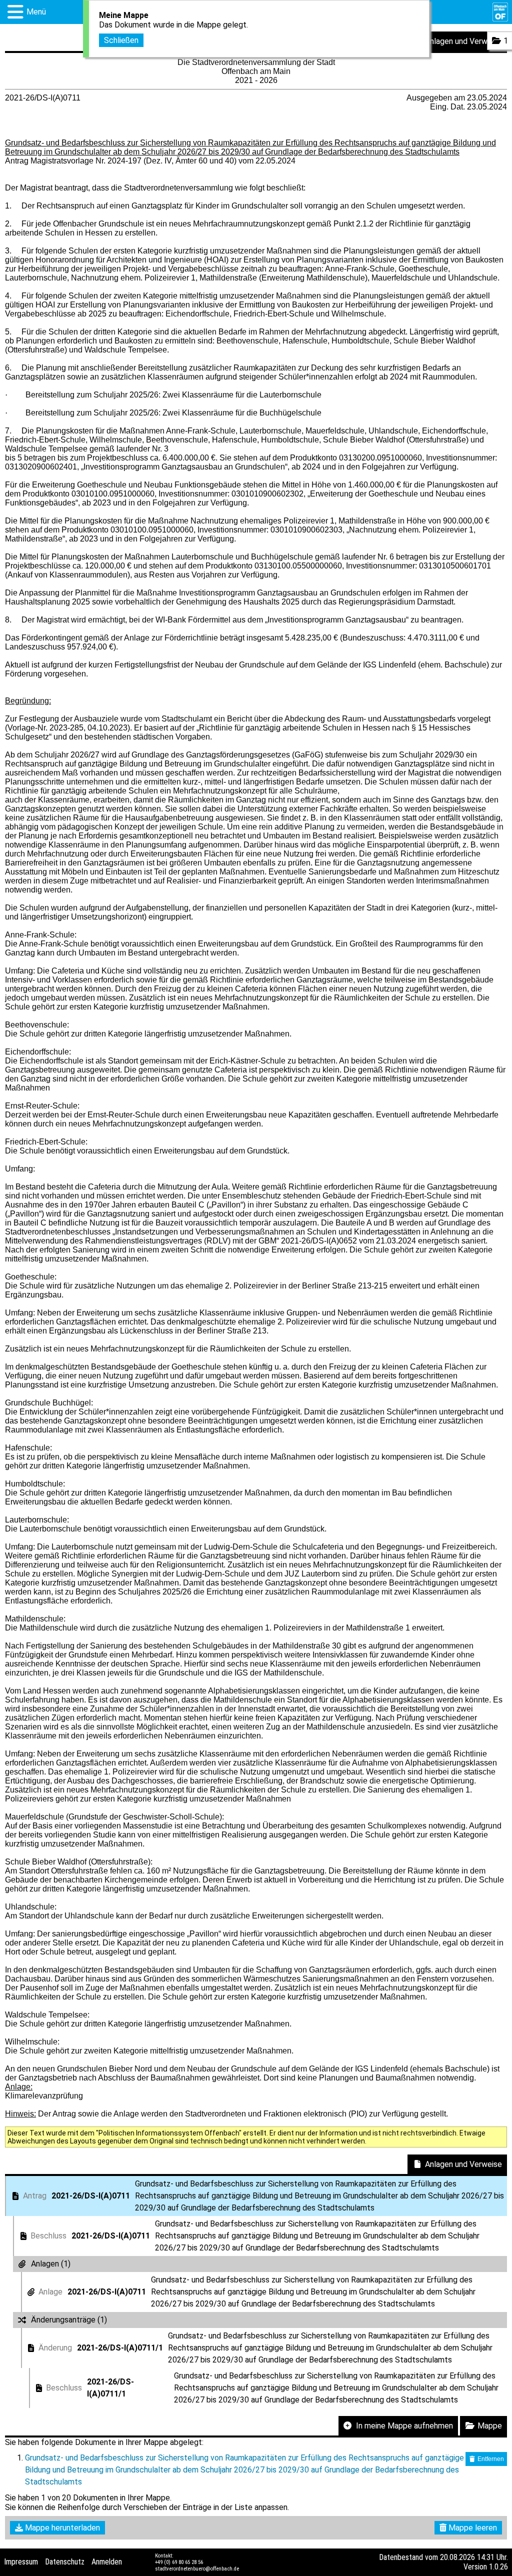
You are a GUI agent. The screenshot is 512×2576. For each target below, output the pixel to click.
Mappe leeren (472, 2528)
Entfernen (490, 2459)
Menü (36, 12)
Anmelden (107, 2562)
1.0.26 (498, 2567)
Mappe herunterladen (61, 2528)
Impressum (21, 2562)
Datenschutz (65, 2562)
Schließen (121, 40)
